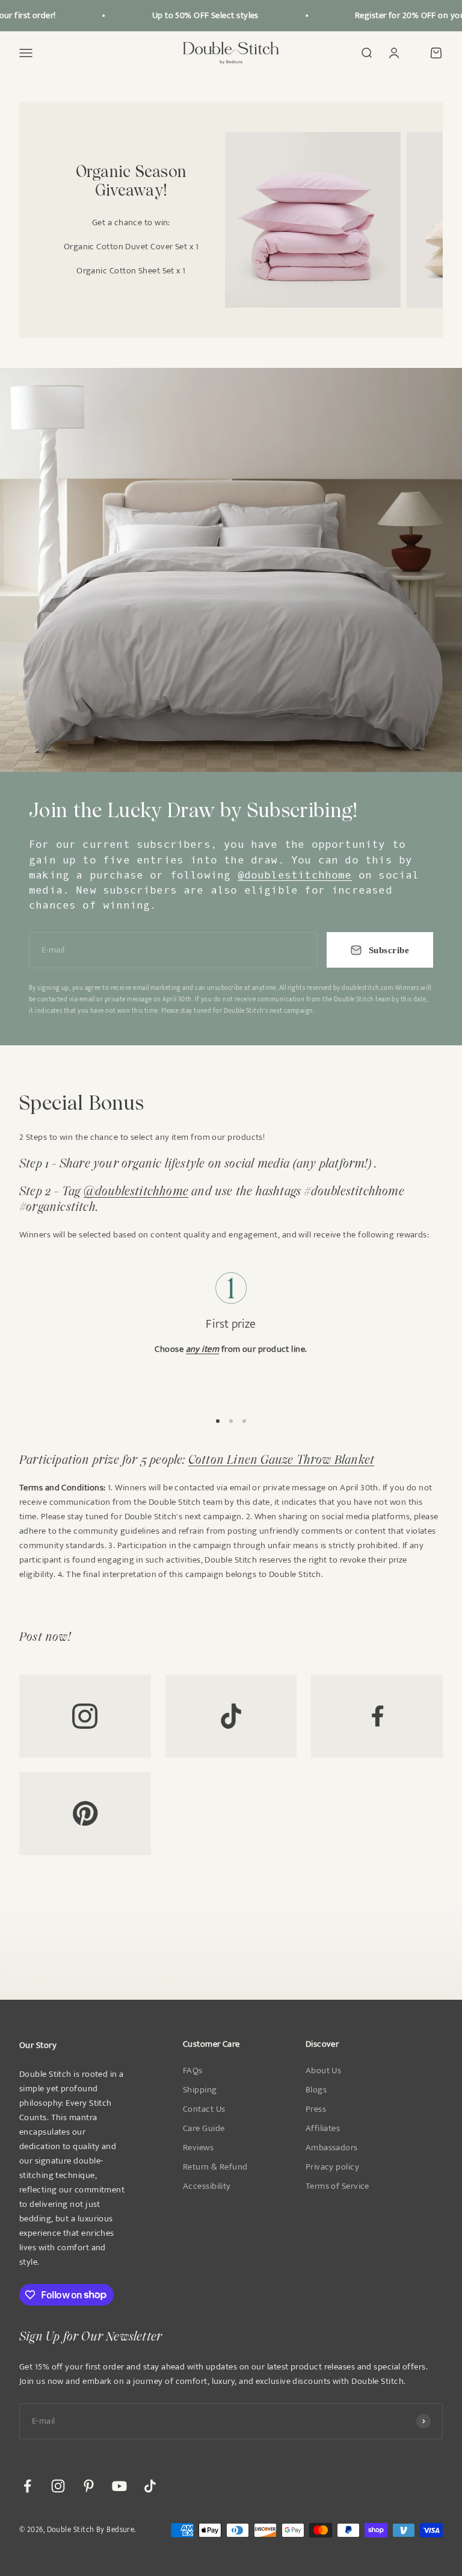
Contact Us (204, 2109)
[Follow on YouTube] (119, 2486)
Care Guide (204, 2129)
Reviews (198, 2148)
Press (316, 2109)
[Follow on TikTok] (150, 2486)
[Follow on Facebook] (27, 2486)
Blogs (316, 2090)
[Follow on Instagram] (58, 2486)
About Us (324, 2071)
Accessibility (207, 2186)
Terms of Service (337, 2186)
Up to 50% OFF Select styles (196, 15)
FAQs (193, 2071)
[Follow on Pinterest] (89, 2486)
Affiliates (323, 2129)
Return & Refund (215, 2167)
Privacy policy (332, 2167)
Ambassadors (332, 2148)
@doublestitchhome (295, 875)
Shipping (200, 2090)
